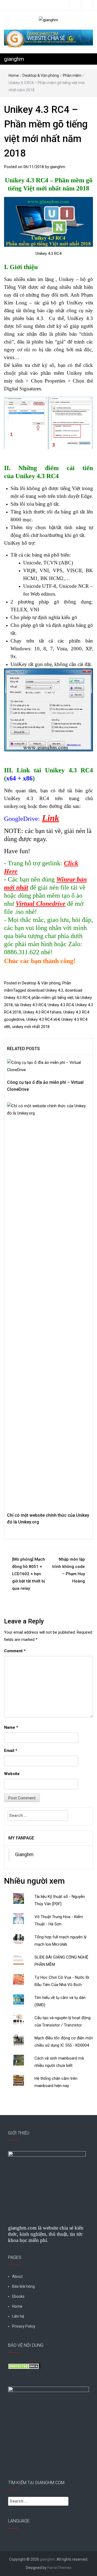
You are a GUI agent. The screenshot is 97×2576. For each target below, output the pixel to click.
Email (11, 1751)
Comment (15, 1651)
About (17, 2276)
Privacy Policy (24, 2326)
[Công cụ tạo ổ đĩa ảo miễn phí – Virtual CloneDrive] (48, 1066)
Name (11, 1727)
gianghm (14, 59)
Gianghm (24, 1855)
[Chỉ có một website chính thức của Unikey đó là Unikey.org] (48, 1304)
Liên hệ (18, 2316)
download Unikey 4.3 (45, 990)
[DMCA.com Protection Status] (24, 2366)
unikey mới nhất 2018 (31, 1027)
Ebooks (18, 2296)
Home (14, 75)
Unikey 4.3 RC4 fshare (42, 1012)
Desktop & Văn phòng (41, 75)
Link (51, 818)
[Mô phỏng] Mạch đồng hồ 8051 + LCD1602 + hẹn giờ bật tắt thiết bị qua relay (29, 1574)
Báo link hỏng (23, 2286)
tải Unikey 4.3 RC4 (30, 1005)
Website (12, 1774)
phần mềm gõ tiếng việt (53, 998)
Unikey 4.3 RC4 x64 (43, 1019)
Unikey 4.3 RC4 (61, 1005)
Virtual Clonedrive (41, 904)
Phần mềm (72, 75)
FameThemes (59, 2568)
